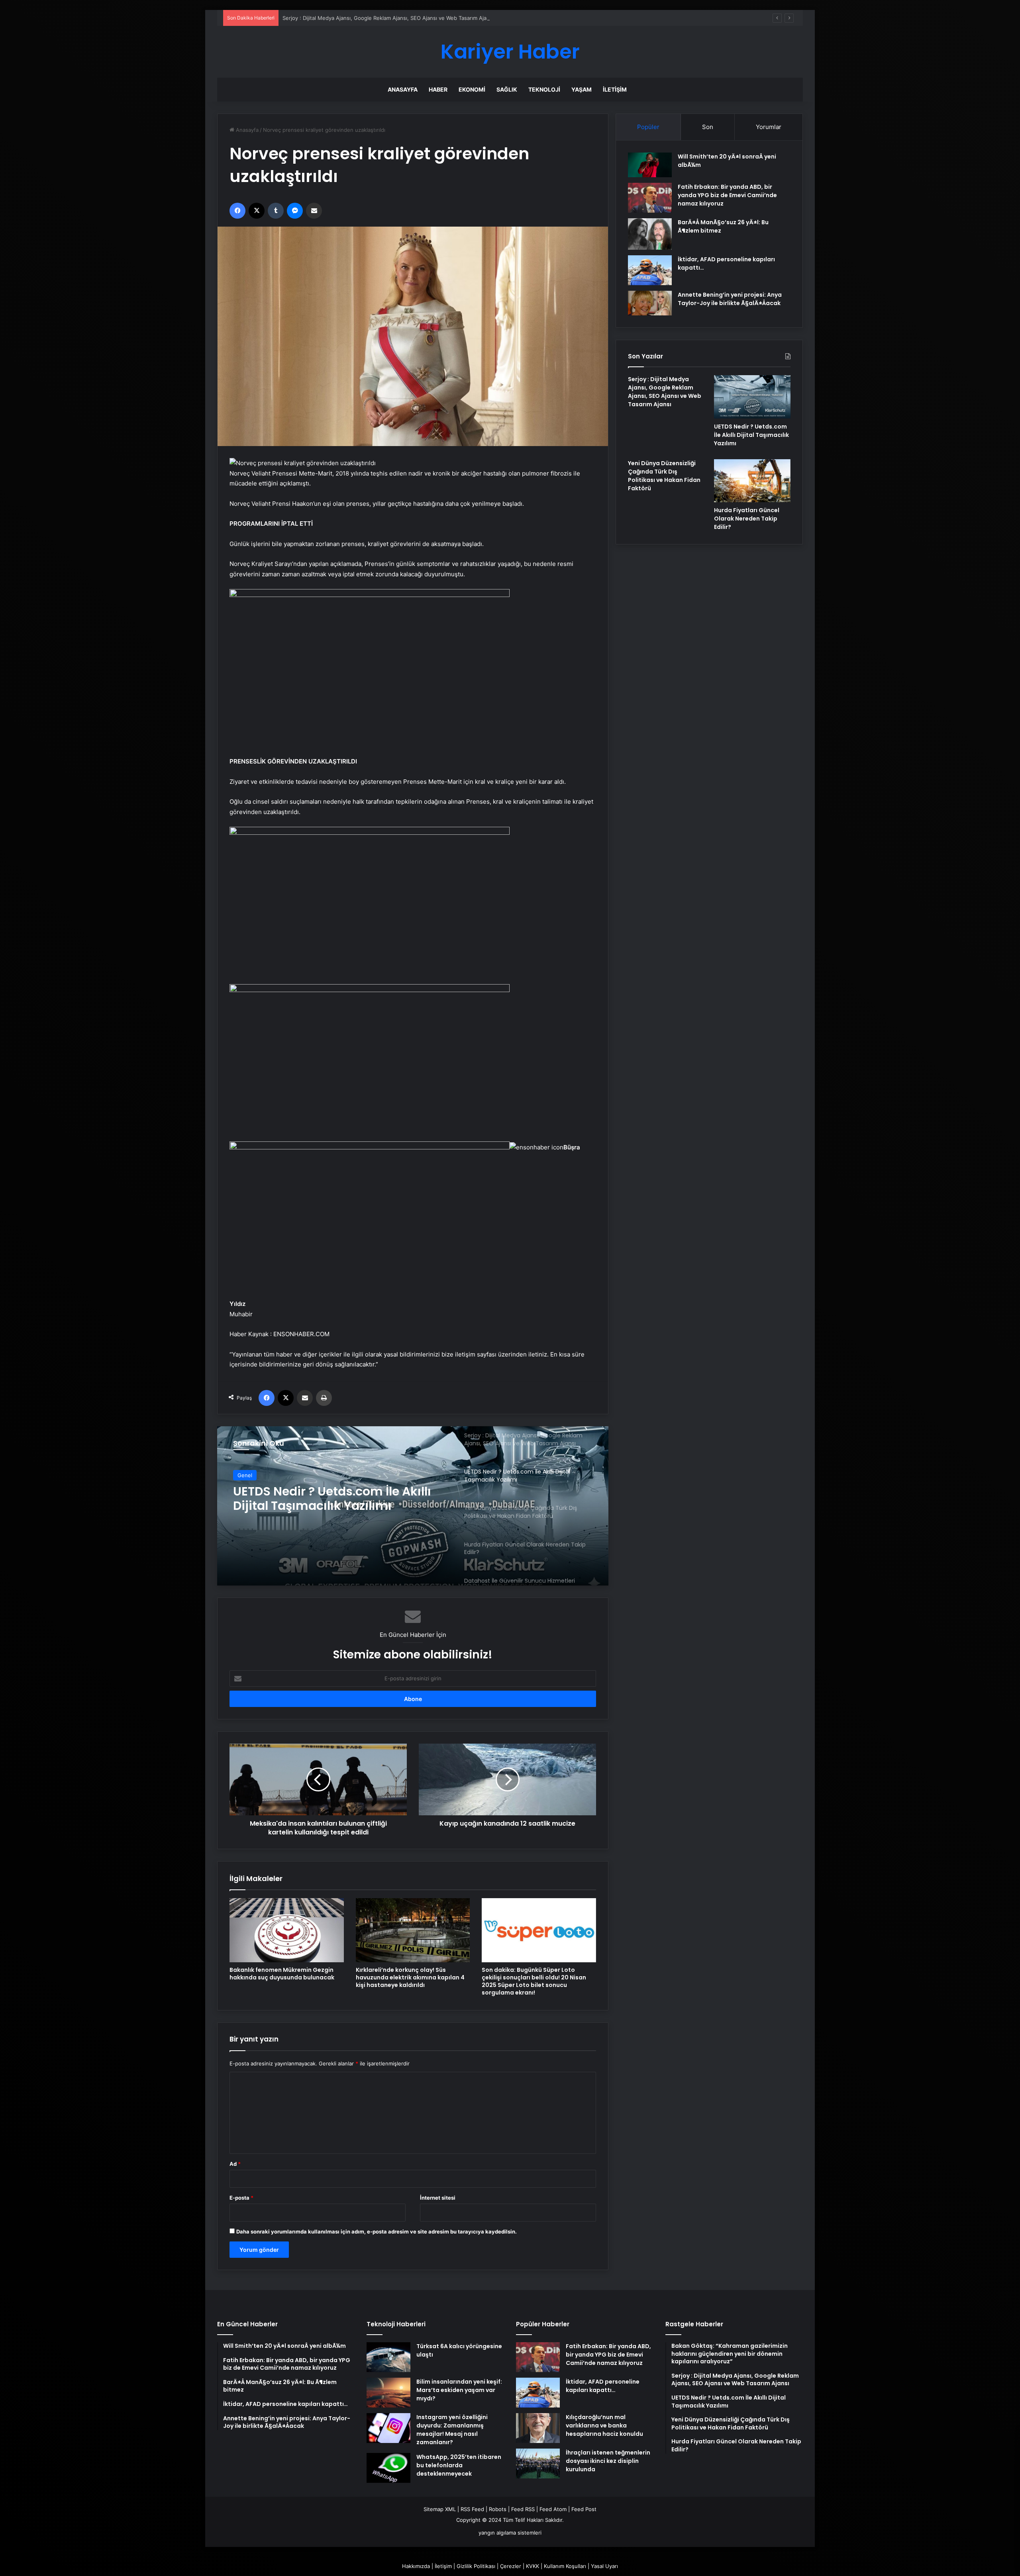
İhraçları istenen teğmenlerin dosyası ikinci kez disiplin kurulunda (608, 2461)
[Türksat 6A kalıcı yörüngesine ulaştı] (388, 2357)
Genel (245, 1475)
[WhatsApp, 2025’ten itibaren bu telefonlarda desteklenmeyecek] (388, 2468)
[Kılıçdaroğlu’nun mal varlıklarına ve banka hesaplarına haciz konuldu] (538, 2428)
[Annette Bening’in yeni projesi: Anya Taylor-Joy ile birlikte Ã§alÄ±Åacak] (650, 303)
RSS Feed (472, 2509)
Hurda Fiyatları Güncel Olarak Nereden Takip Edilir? (747, 519)
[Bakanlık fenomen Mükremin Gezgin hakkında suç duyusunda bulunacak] (287, 1930)
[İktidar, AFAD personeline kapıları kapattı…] (650, 270)
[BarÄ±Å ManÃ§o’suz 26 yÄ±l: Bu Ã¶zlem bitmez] (650, 234)
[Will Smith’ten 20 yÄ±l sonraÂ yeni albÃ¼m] (650, 165)
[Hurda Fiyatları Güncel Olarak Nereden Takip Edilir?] (752, 481)
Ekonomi (472, 89)
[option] (413, 1506)
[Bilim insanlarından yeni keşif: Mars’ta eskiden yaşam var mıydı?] (388, 2393)
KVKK (533, 2566)
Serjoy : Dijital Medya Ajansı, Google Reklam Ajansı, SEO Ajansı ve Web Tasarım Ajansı (665, 392)
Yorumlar (769, 127)
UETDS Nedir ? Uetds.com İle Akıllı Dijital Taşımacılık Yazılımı (356, 18)
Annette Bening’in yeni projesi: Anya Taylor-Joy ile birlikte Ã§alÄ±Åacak (730, 299)
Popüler (648, 127)
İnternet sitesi (438, 2198)
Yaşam (582, 89)
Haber (438, 89)
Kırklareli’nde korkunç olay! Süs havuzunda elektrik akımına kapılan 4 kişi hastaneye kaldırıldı (410, 1977)
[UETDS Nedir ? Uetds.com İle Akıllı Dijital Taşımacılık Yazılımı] (752, 397)
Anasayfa (403, 89)
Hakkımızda (416, 2566)
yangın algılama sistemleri (510, 2533)
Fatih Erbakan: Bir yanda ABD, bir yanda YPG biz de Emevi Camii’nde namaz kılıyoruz (727, 195)
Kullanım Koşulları (565, 2566)
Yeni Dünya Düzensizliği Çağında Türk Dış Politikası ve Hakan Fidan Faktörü (334, 1499)
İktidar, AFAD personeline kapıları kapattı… (603, 2386)
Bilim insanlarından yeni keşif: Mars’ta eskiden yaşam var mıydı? (459, 2390)
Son (708, 127)
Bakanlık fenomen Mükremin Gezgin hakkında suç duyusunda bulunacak (282, 1974)
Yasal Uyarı (604, 2566)
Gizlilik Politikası (476, 2566)
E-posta (241, 2198)
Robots (498, 2509)
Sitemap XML (440, 2509)
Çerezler (511, 2566)
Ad (235, 2164)
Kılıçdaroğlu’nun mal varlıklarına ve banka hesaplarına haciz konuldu (604, 2425)
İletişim (615, 89)
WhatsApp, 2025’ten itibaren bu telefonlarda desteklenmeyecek (459, 2465)
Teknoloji (544, 89)
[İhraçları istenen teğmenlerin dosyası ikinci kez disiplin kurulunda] (538, 2463)
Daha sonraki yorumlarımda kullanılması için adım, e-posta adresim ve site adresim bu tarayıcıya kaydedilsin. (377, 2231)
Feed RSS (523, 2509)
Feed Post (584, 2509)
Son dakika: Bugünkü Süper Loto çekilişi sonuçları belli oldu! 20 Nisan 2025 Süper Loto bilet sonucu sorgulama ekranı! (534, 1981)
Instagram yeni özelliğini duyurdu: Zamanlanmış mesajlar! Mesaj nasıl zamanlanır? (452, 2430)
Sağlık (507, 89)
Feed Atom (553, 2509)
